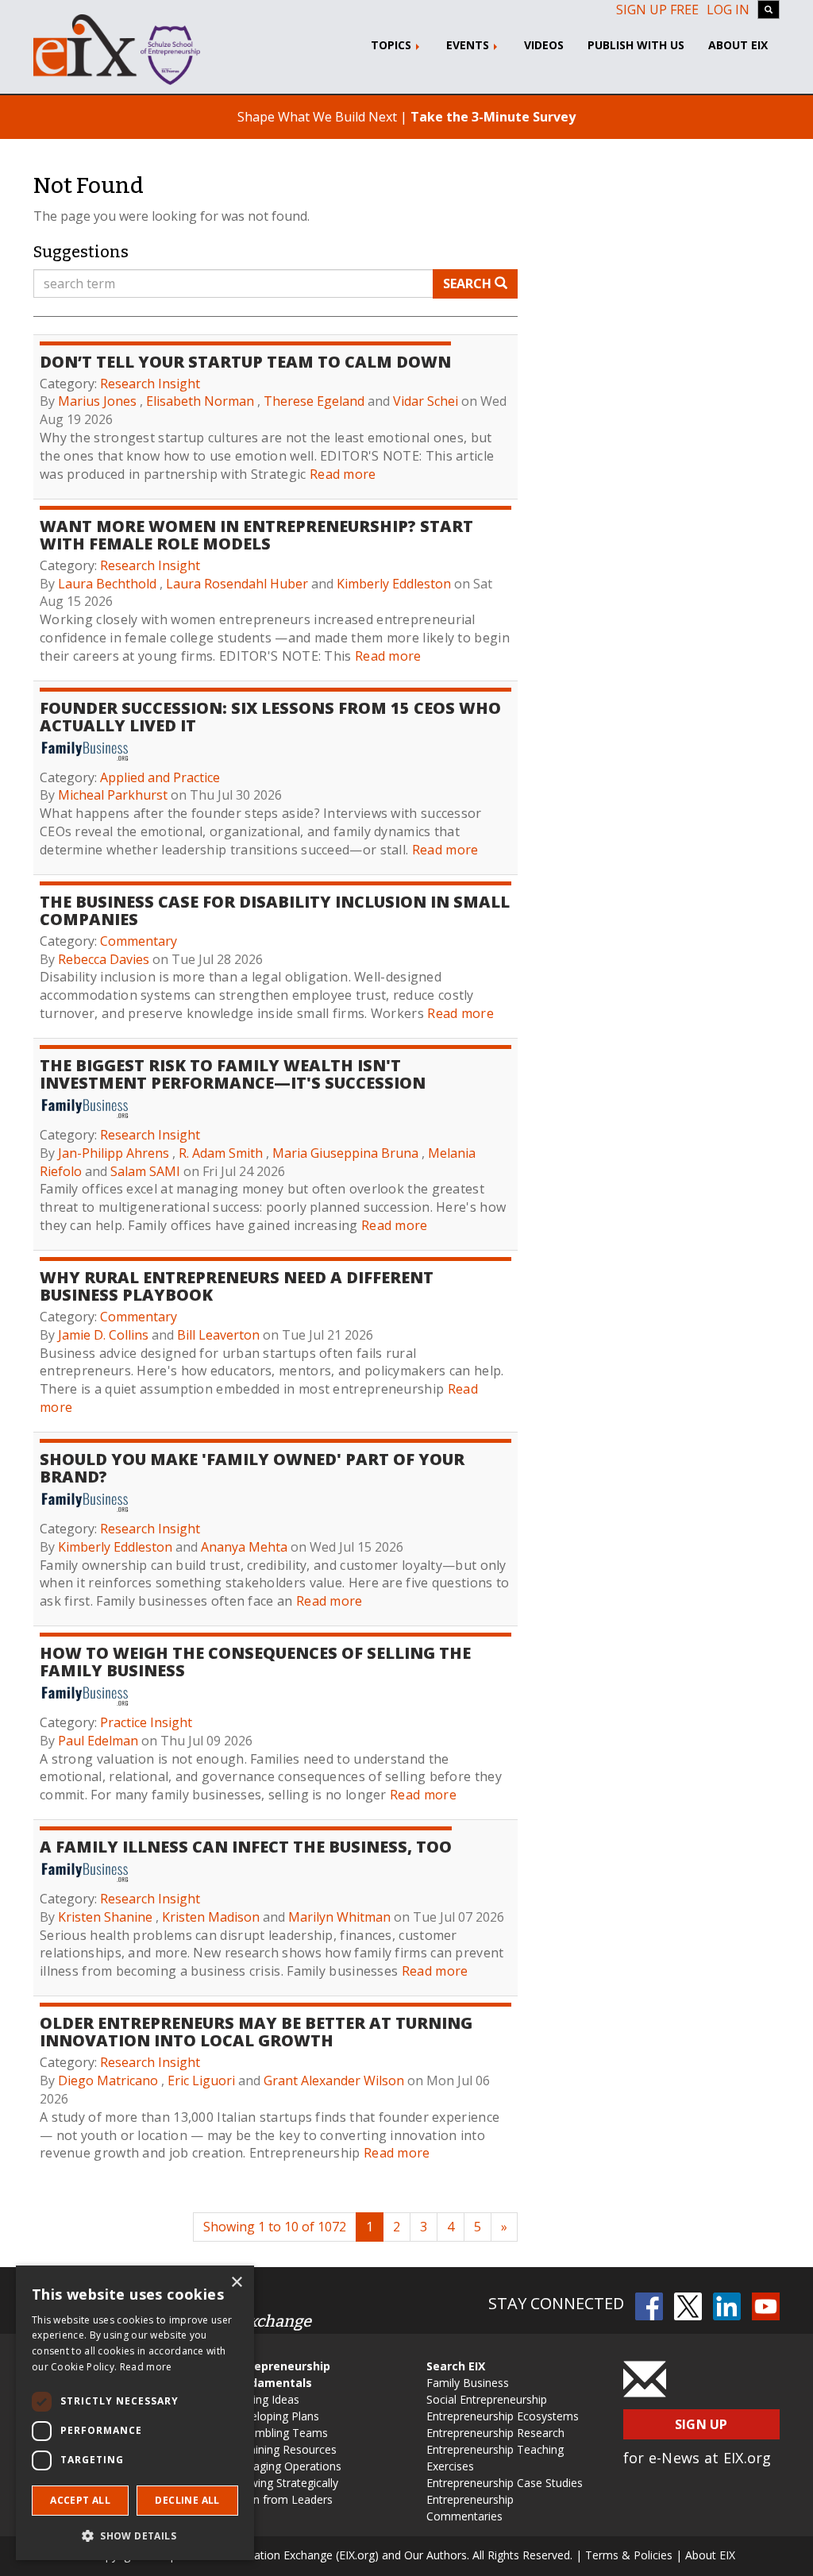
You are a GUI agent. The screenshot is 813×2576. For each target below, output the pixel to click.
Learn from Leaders (281, 2499)
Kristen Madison (211, 1917)
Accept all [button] (80, 2500)
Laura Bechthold (107, 584)
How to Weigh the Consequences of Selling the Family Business (255, 1662)
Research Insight (150, 384)
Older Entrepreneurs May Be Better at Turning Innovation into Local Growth (256, 2032)
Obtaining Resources (283, 2449)
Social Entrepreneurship (487, 2399)
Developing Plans (275, 2416)
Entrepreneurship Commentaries (470, 2508)
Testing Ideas (265, 2399)
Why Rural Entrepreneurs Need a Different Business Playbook (237, 1286)
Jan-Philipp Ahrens (114, 1153)
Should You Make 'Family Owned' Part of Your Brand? (252, 1468)
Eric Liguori (201, 2080)
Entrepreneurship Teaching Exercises (495, 2458)
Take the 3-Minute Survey (493, 117)
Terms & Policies (629, 2555)
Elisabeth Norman (200, 401)
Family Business (468, 2383)
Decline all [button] (187, 2500)
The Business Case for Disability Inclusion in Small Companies (275, 910)
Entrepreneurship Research (495, 2433)
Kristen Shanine (105, 1917)
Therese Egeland (314, 401)
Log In (728, 10)
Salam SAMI (145, 1171)
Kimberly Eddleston (394, 584)
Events (469, 45)
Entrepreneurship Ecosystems (503, 2416)
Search (469, 283)
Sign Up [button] (701, 2424)
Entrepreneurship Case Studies (505, 2483)
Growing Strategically (284, 2483)
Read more (343, 474)
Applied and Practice (160, 777)
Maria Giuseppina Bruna (345, 1153)
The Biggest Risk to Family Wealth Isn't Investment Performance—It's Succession (233, 1074)
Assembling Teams (279, 2433)
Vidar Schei (426, 401)
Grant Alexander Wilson (334, 2080)
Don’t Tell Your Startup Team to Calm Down (245, 362)
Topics (393, 45)
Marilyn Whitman (339, 1917)
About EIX (738, 45)
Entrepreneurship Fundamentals (280, 2374)
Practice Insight (146, 1722)
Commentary (139, 941)
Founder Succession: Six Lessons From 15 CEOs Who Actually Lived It (270, 717)
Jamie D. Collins (103, 1335)
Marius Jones (97, 401)
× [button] (236, 2283)
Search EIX (456, 2366)
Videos (544, 45)
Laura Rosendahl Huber (237, 584)
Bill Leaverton (218, 1335)
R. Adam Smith (221, 1153)
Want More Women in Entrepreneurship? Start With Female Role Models (256, 535)
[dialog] (135, 2413)
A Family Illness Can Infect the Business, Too (246, 1847)
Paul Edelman (98, 1741)
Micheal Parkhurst (113, 795)
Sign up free (657, 10)
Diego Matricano (108, 2080)
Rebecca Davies (104, 959)
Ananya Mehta (244, 1547)
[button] (135, 2535)
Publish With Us (636, 45)
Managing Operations (286, 2466)
